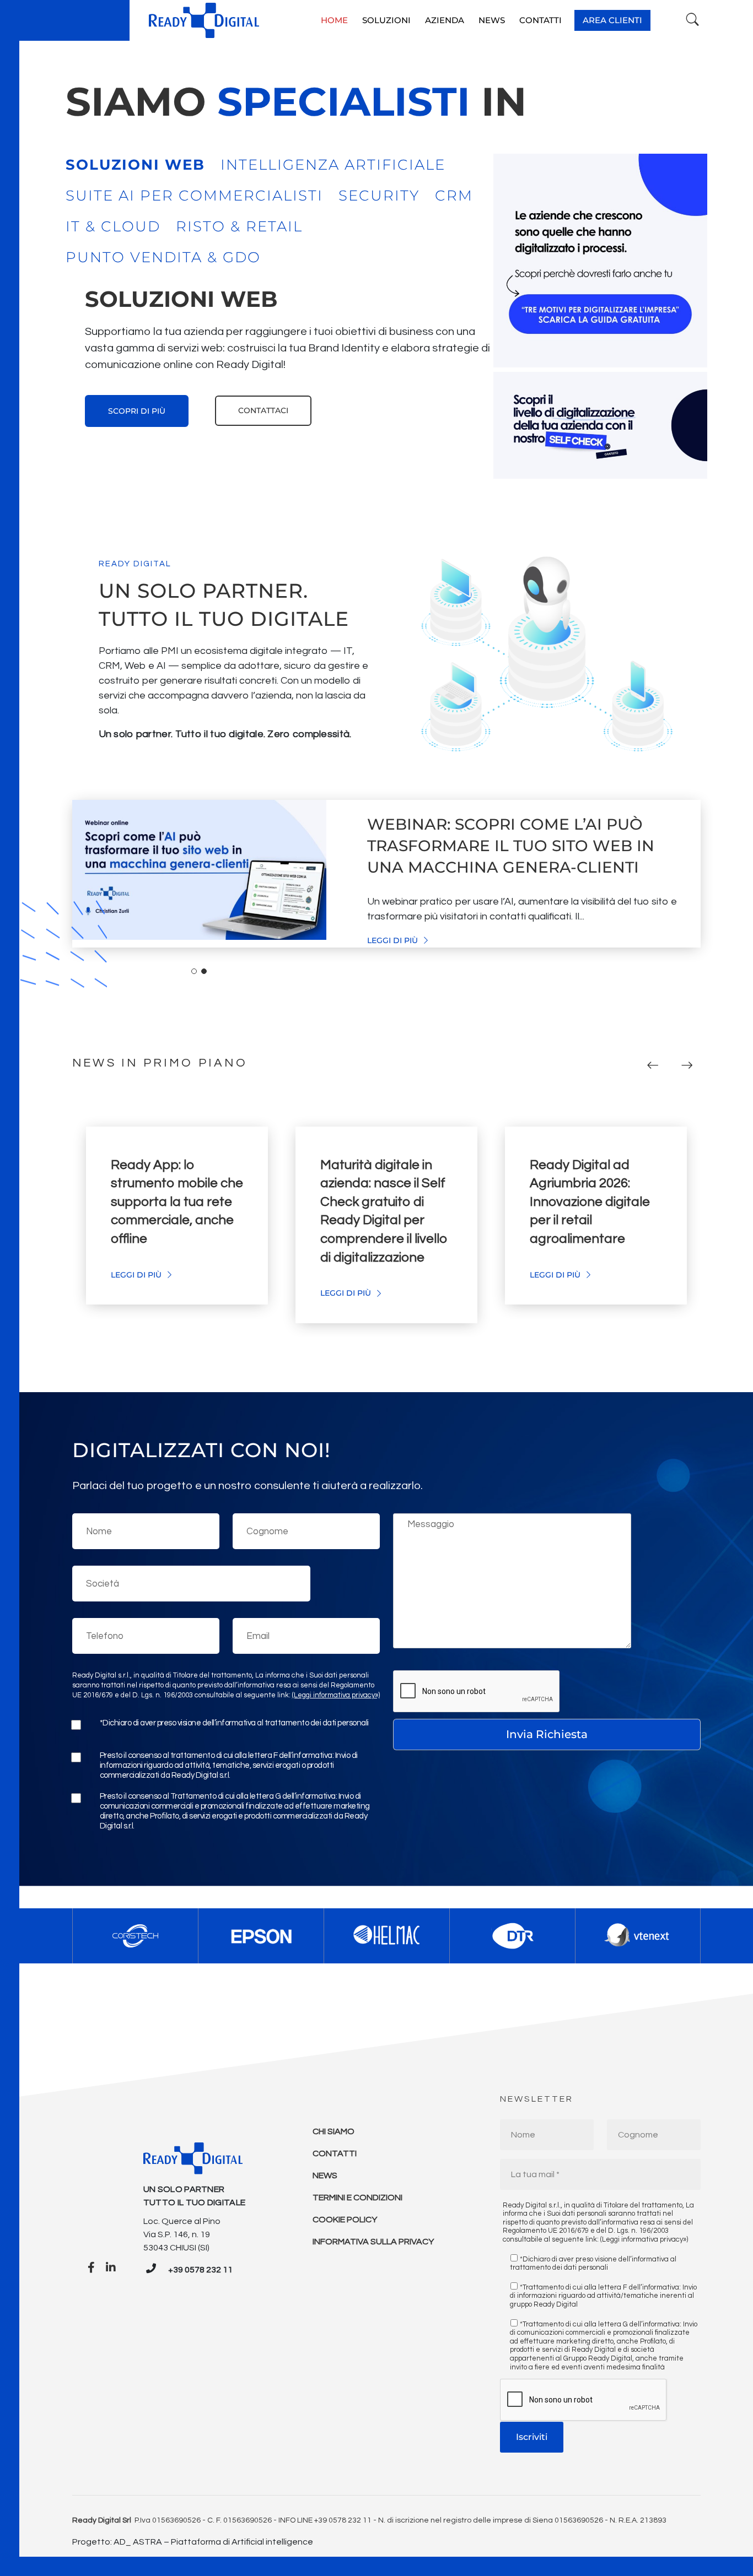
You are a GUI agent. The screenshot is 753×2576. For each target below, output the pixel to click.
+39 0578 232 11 (200, 2270)
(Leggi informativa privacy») (336, 1695)
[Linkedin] (111, 2268)
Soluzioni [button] (386, 20)
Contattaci (263, 410)
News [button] (492, 20)
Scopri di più (137, 411)
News (325, 2175)
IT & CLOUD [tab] (113, 226)
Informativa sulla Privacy (373, 2242)
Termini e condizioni (357, 2198)
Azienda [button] (445, 20)
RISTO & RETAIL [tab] (239, 226)
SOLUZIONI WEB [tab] (135, 165)
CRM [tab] (454, 196)
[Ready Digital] (204, 20)
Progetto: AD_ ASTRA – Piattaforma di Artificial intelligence (193, 2542)
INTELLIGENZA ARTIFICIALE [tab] (333, 165)
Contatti (335, 2153)
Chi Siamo (334, 2131)
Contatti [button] (540, 20)
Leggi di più (394, 940)
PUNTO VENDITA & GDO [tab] (163, 257)
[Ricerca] (693, 20)
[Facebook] (91, 2268)
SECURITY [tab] (379, 196)
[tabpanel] (279, 355)
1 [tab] (194, 971)
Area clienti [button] (612, 20)
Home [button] (334, 20)
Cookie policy (345, 2220)
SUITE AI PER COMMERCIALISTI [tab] (194, 196)
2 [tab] (204, 971)
